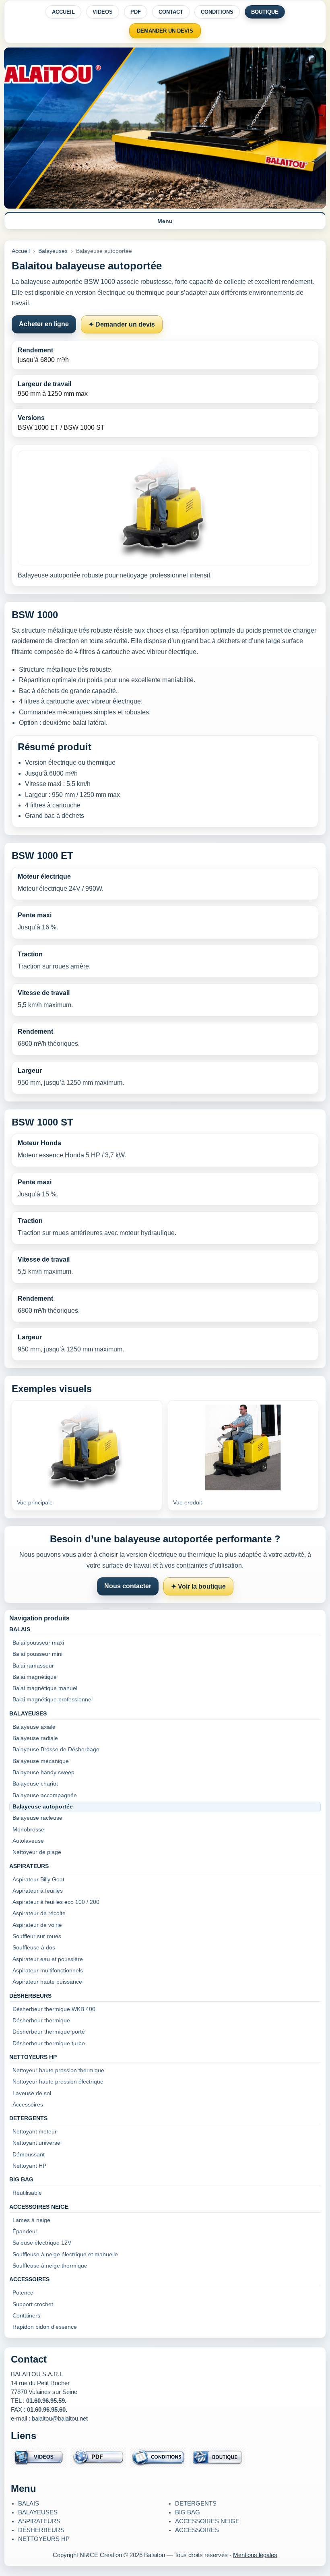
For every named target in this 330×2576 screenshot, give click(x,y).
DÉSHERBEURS (41, 2530)
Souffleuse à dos (34, 1948)
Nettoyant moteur (35, 2132)
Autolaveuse (28, 1841)
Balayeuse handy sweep (43, 1772)
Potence (23, 2293)
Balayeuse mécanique (41, 1761)
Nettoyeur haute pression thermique (58, 2070)
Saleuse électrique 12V (42, 2243)
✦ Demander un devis (122, 324)
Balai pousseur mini (37, 1654)
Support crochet (33, 2304)
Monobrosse (28, 1830)
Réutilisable (27, 2193)
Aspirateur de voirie (37, 1925)
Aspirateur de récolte (39, 1913)
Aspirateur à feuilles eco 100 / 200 (56, 1902)
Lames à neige (31, 2220)
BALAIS (29, 2504)
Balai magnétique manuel (45, 1688)
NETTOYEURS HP (44, 2539)
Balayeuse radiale (35, 1738)
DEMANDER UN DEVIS (165, 31)
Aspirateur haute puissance (47, 1982)
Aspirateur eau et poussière (48, 1959)
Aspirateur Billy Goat (38, 1880)
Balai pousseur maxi (38, 1643)
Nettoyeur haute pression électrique (58, 2082)
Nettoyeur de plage (37, 1852)
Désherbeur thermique (41, 2020)
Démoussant (29, 2155)
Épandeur (25, 2231)
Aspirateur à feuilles (38, 1891)
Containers (26, 2316)
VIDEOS (103, 12)
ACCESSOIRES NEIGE (207, 2521)
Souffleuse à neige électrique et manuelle (65, 2254)
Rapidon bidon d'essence (45, 2327)
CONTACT (171, 12)
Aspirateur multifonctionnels (48, 1971)
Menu (165, 221)
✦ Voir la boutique (198, 1586)
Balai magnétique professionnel (53, 1700)
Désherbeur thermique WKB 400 (54, 2009)
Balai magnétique (35, 1677)
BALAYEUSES (38, 2512)
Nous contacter (128, 1586)
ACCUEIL (63, 12)
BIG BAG (188, 2512)
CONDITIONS (217, 12)
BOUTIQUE (265, 12)
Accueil (21, 251)
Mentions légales (255, 2555)
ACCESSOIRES (197, 2530)
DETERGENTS (196, 2504)
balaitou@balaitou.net (60, 2419)
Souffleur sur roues (37, 1936)
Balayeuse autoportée (43, 1807)
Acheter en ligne (44, 324)
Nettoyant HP (29, 2166)
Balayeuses (53, 251)
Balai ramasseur (33, 1666)
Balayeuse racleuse (37, 1818)
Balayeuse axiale (34, 1727)
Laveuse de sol (32, 2093)
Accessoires (28, 2105)
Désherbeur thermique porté (49, 2032)
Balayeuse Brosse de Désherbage (56, 1749)
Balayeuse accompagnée (45, 1795)
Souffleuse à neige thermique (50, 2266)
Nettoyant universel (37, 2143)
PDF (136, 12)
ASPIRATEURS (39, 2521)
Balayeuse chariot (35, 1784)
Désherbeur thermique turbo (49, 2043)
